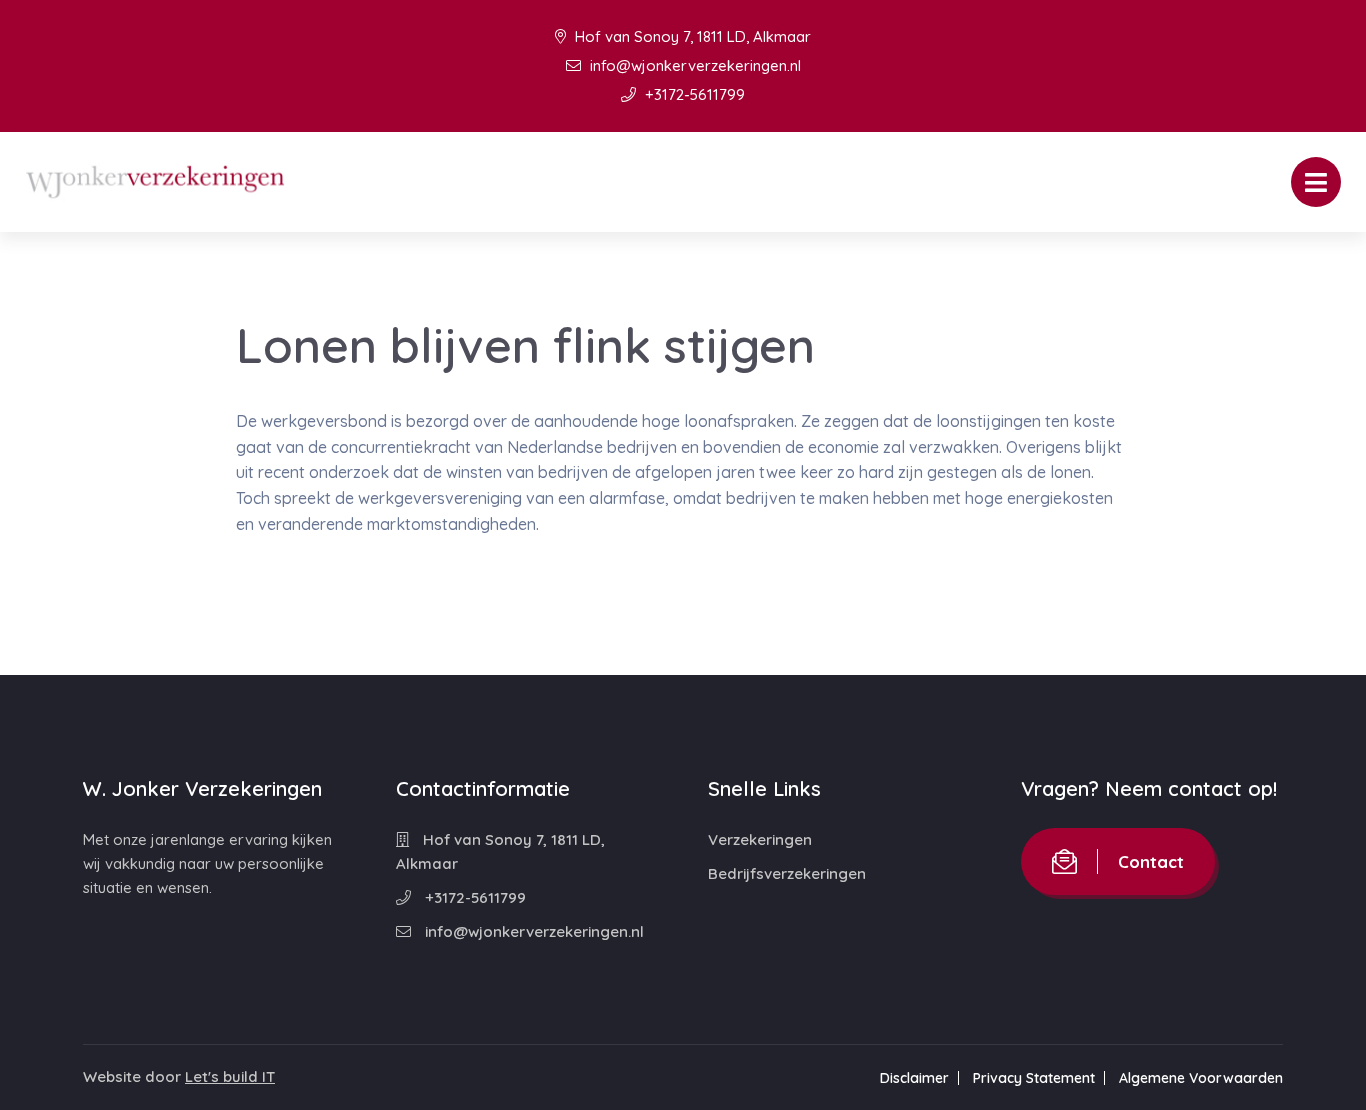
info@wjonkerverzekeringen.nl (693, 65)
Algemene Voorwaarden (1201, 1078)
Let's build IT (230, 1076)
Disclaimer (914, 1078)
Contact (1151, 861)
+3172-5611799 (693, 94)
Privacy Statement (1034, 1078)
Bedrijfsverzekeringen (787, 873)
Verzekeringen (760, 839)
